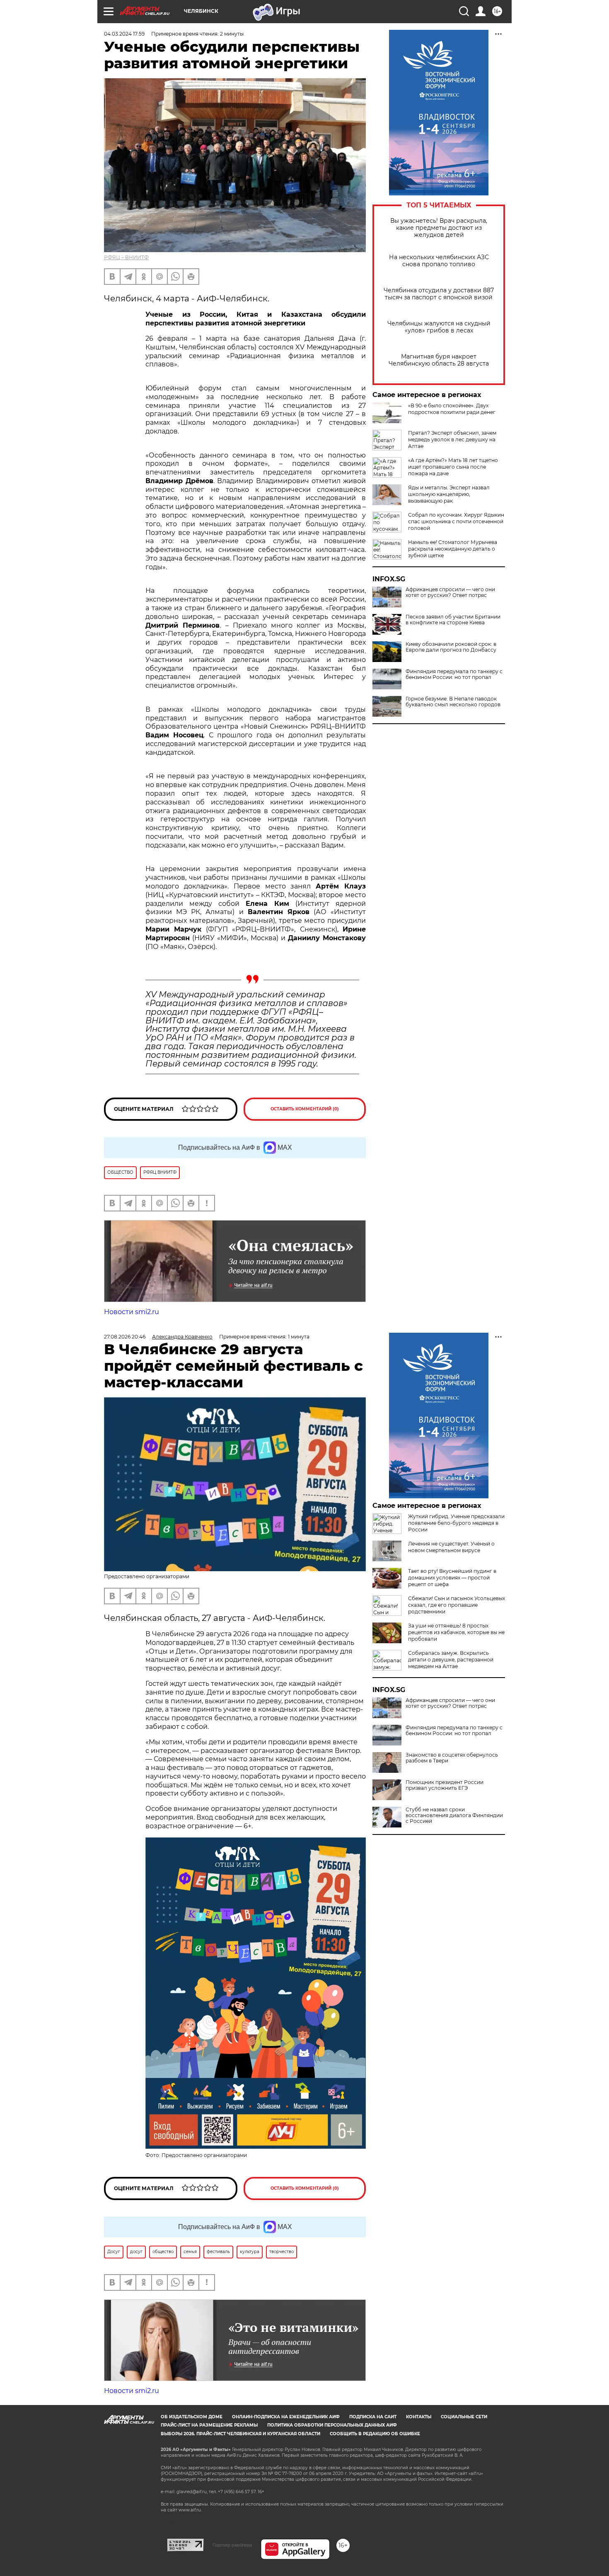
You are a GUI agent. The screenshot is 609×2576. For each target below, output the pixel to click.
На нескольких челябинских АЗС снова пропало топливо (439, 261)
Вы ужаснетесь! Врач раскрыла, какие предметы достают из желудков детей (439, 228)
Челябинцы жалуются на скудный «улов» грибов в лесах (439, 327)
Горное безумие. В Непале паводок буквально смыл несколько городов (453, 702)
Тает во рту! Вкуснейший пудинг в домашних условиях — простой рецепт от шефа (452, 1578)
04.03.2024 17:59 (124, 34)
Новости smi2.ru (132, 1312)
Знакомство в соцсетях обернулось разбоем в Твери (452, 1758)
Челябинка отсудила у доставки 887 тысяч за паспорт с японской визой (439, 294)
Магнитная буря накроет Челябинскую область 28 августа (439, 360)
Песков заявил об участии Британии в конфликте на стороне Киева (453, 620)
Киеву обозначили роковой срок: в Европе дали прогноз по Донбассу (451, 647)
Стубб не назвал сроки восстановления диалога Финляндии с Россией (454, 1815)
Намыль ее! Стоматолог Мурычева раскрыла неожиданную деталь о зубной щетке (453, 549)
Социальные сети (464, 2417)
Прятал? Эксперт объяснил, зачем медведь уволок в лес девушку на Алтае (452, 439)
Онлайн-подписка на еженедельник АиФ (286, 2417)
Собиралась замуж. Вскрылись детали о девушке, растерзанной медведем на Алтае (451, 1660)
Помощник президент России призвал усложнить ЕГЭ (445, 1785)
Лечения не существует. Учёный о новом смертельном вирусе (451, 1547)
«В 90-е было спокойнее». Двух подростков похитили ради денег (452, 409)
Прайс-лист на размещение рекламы (209, 2425)
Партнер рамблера (232, 2545)
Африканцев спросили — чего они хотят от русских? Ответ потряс (450, 592)
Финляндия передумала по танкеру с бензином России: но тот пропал (454, 674)
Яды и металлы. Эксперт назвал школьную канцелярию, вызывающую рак (449, 494)
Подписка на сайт (373, 2417)
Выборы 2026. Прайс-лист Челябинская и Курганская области (240, 2434)
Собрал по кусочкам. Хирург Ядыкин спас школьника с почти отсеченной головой (456, 521)
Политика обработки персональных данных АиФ (332, 2425)
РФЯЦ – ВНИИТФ (126, 257)
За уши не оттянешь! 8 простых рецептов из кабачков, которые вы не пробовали (456, 1632)
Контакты (419, 2417)
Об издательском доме (192, 2417)
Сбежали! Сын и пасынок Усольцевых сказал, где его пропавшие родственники (457, 1605)
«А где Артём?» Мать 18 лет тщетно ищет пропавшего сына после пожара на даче (453, 467)
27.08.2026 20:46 (125, 1337)
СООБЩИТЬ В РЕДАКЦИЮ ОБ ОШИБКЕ (375, 2434)
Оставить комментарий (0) (305, 1109)
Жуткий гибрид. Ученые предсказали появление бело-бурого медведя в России (456, 1523)
